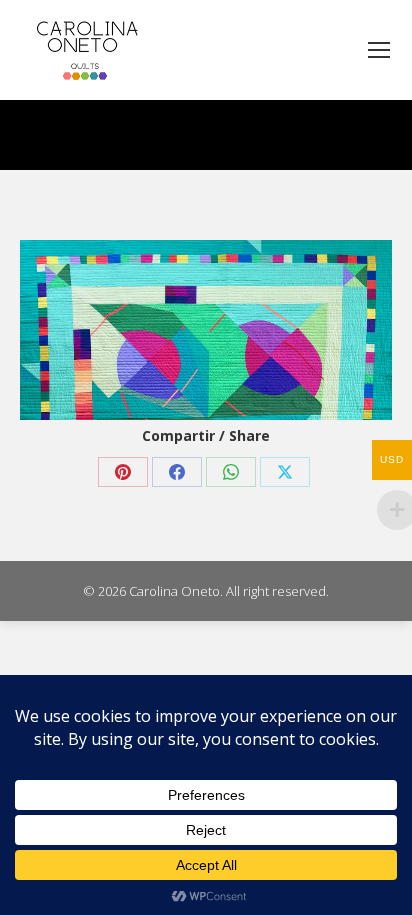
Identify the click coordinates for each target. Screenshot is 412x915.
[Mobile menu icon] (379, 50)
